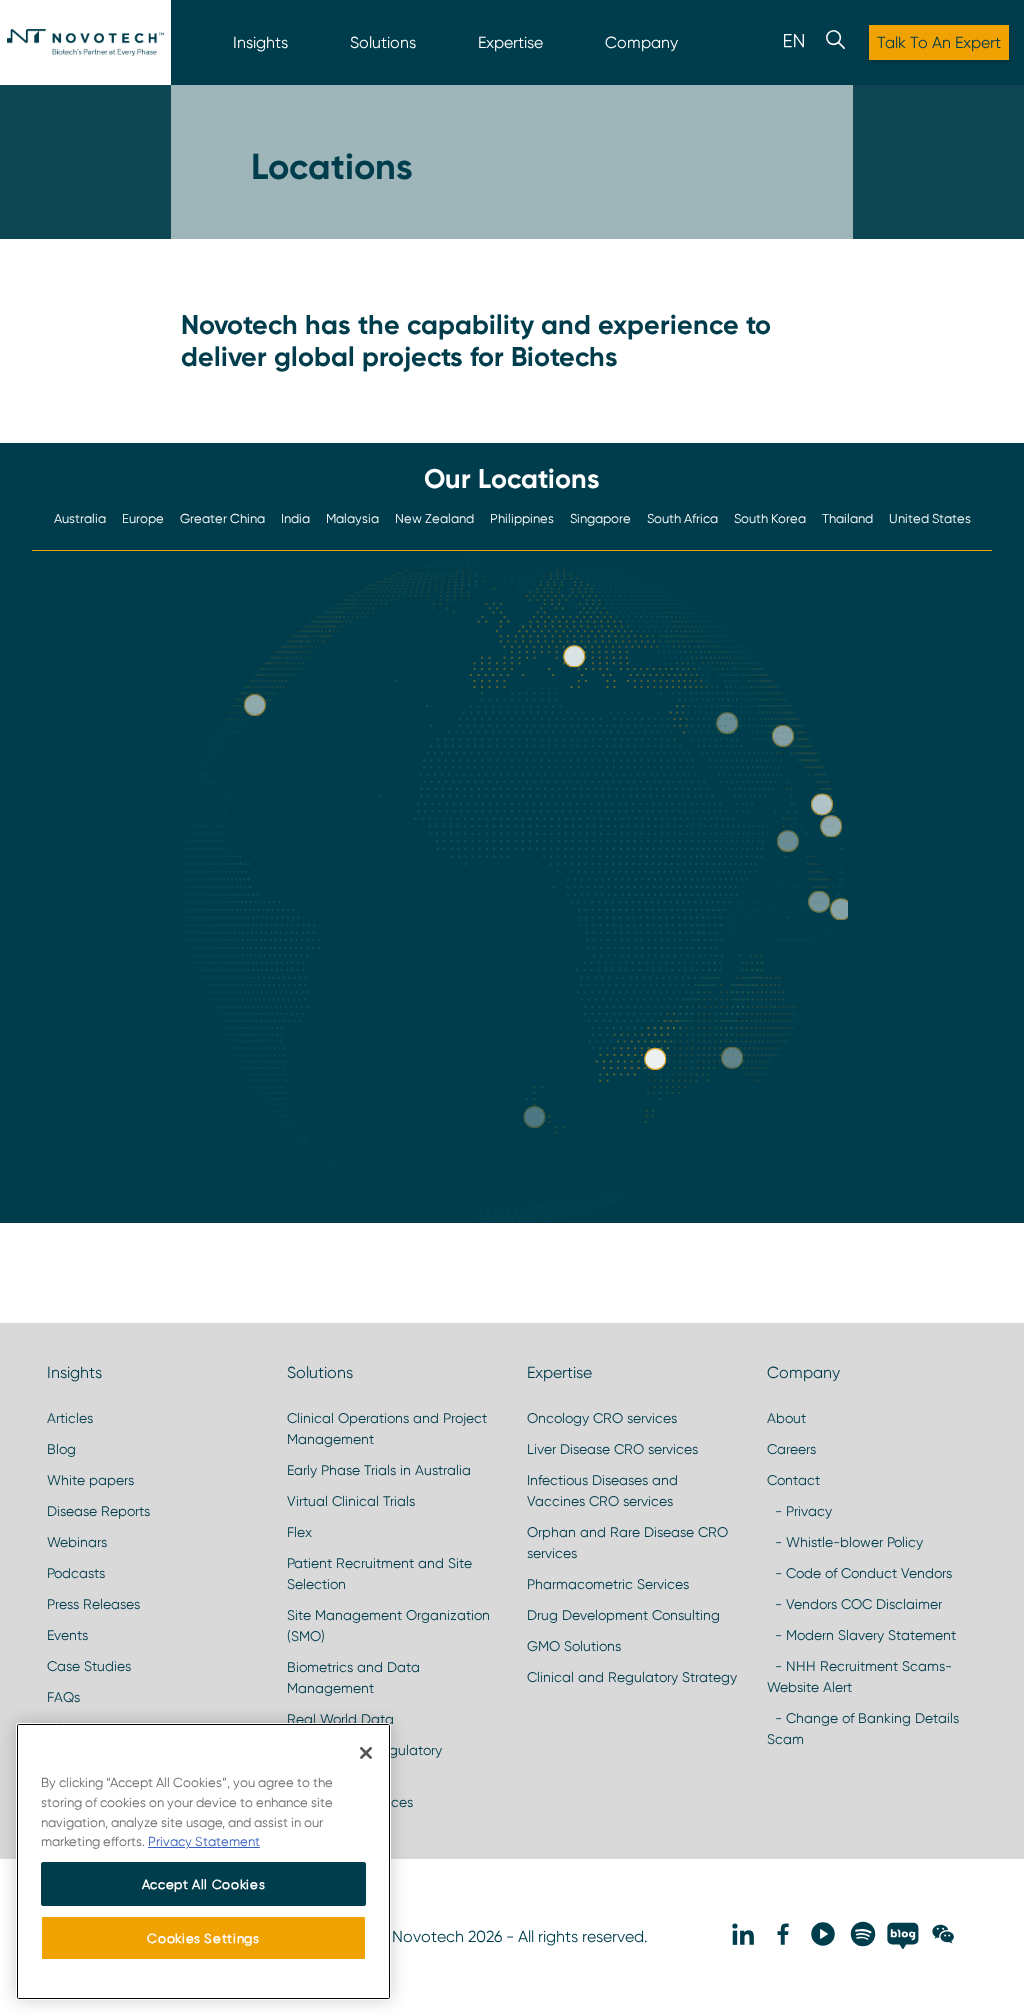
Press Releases (93, 1604)
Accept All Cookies (204, 1884)
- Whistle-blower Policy (845, 1542)
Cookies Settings (203, 1938)
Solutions (383, 42)
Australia (80, 518)
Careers (791, 1449)
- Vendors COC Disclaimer (854, 1604)
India (295, 518)
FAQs (63, 1697)
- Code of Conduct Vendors (859, 1573)
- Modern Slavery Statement (861, 1635)
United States (930, 518)
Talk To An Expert (939, 42)
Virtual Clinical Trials (351, 1501)
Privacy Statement (204, 1841)
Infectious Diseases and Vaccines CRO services (602, 1490)
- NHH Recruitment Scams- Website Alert (859, 1676)
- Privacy (799, 1511)
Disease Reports (98, 1511)
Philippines (522, 518)
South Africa (682, 518)
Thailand (847, 518)
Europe (143, 518)
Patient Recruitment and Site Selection (379, 1573)
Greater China (222, 518)
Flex (299, 1532)
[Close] (366, 1753)
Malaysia (352, 518)
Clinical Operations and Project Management (387, 1428)
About (786, 1418)
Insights (260, 42)
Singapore (600, 518)
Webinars (77, 1542)
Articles (70, 1418)
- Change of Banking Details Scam (863, 1728)
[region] (203, 1861)
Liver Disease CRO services (612, 1449)
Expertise (510, 42)
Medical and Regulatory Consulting (364, 1760)
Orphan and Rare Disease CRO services (627, 1542)
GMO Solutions (574, 1646)
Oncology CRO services (602, 1418)
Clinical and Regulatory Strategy (632, 1677)
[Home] (85, 42)
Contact (793, 1480)
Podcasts (76, 1573)
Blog (61, 1449)
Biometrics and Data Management (353, 1677)
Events (67, 1635)
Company (641, 42)
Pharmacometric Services (608, 1584)
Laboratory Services (350, 1802)
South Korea (770, 518)
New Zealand (434, 518)
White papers (90, 1480)
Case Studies (89, 1666)
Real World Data (340, 1719)
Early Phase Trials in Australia (379, 1470)
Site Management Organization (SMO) (388, 1625)
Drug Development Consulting (623, 1615)
